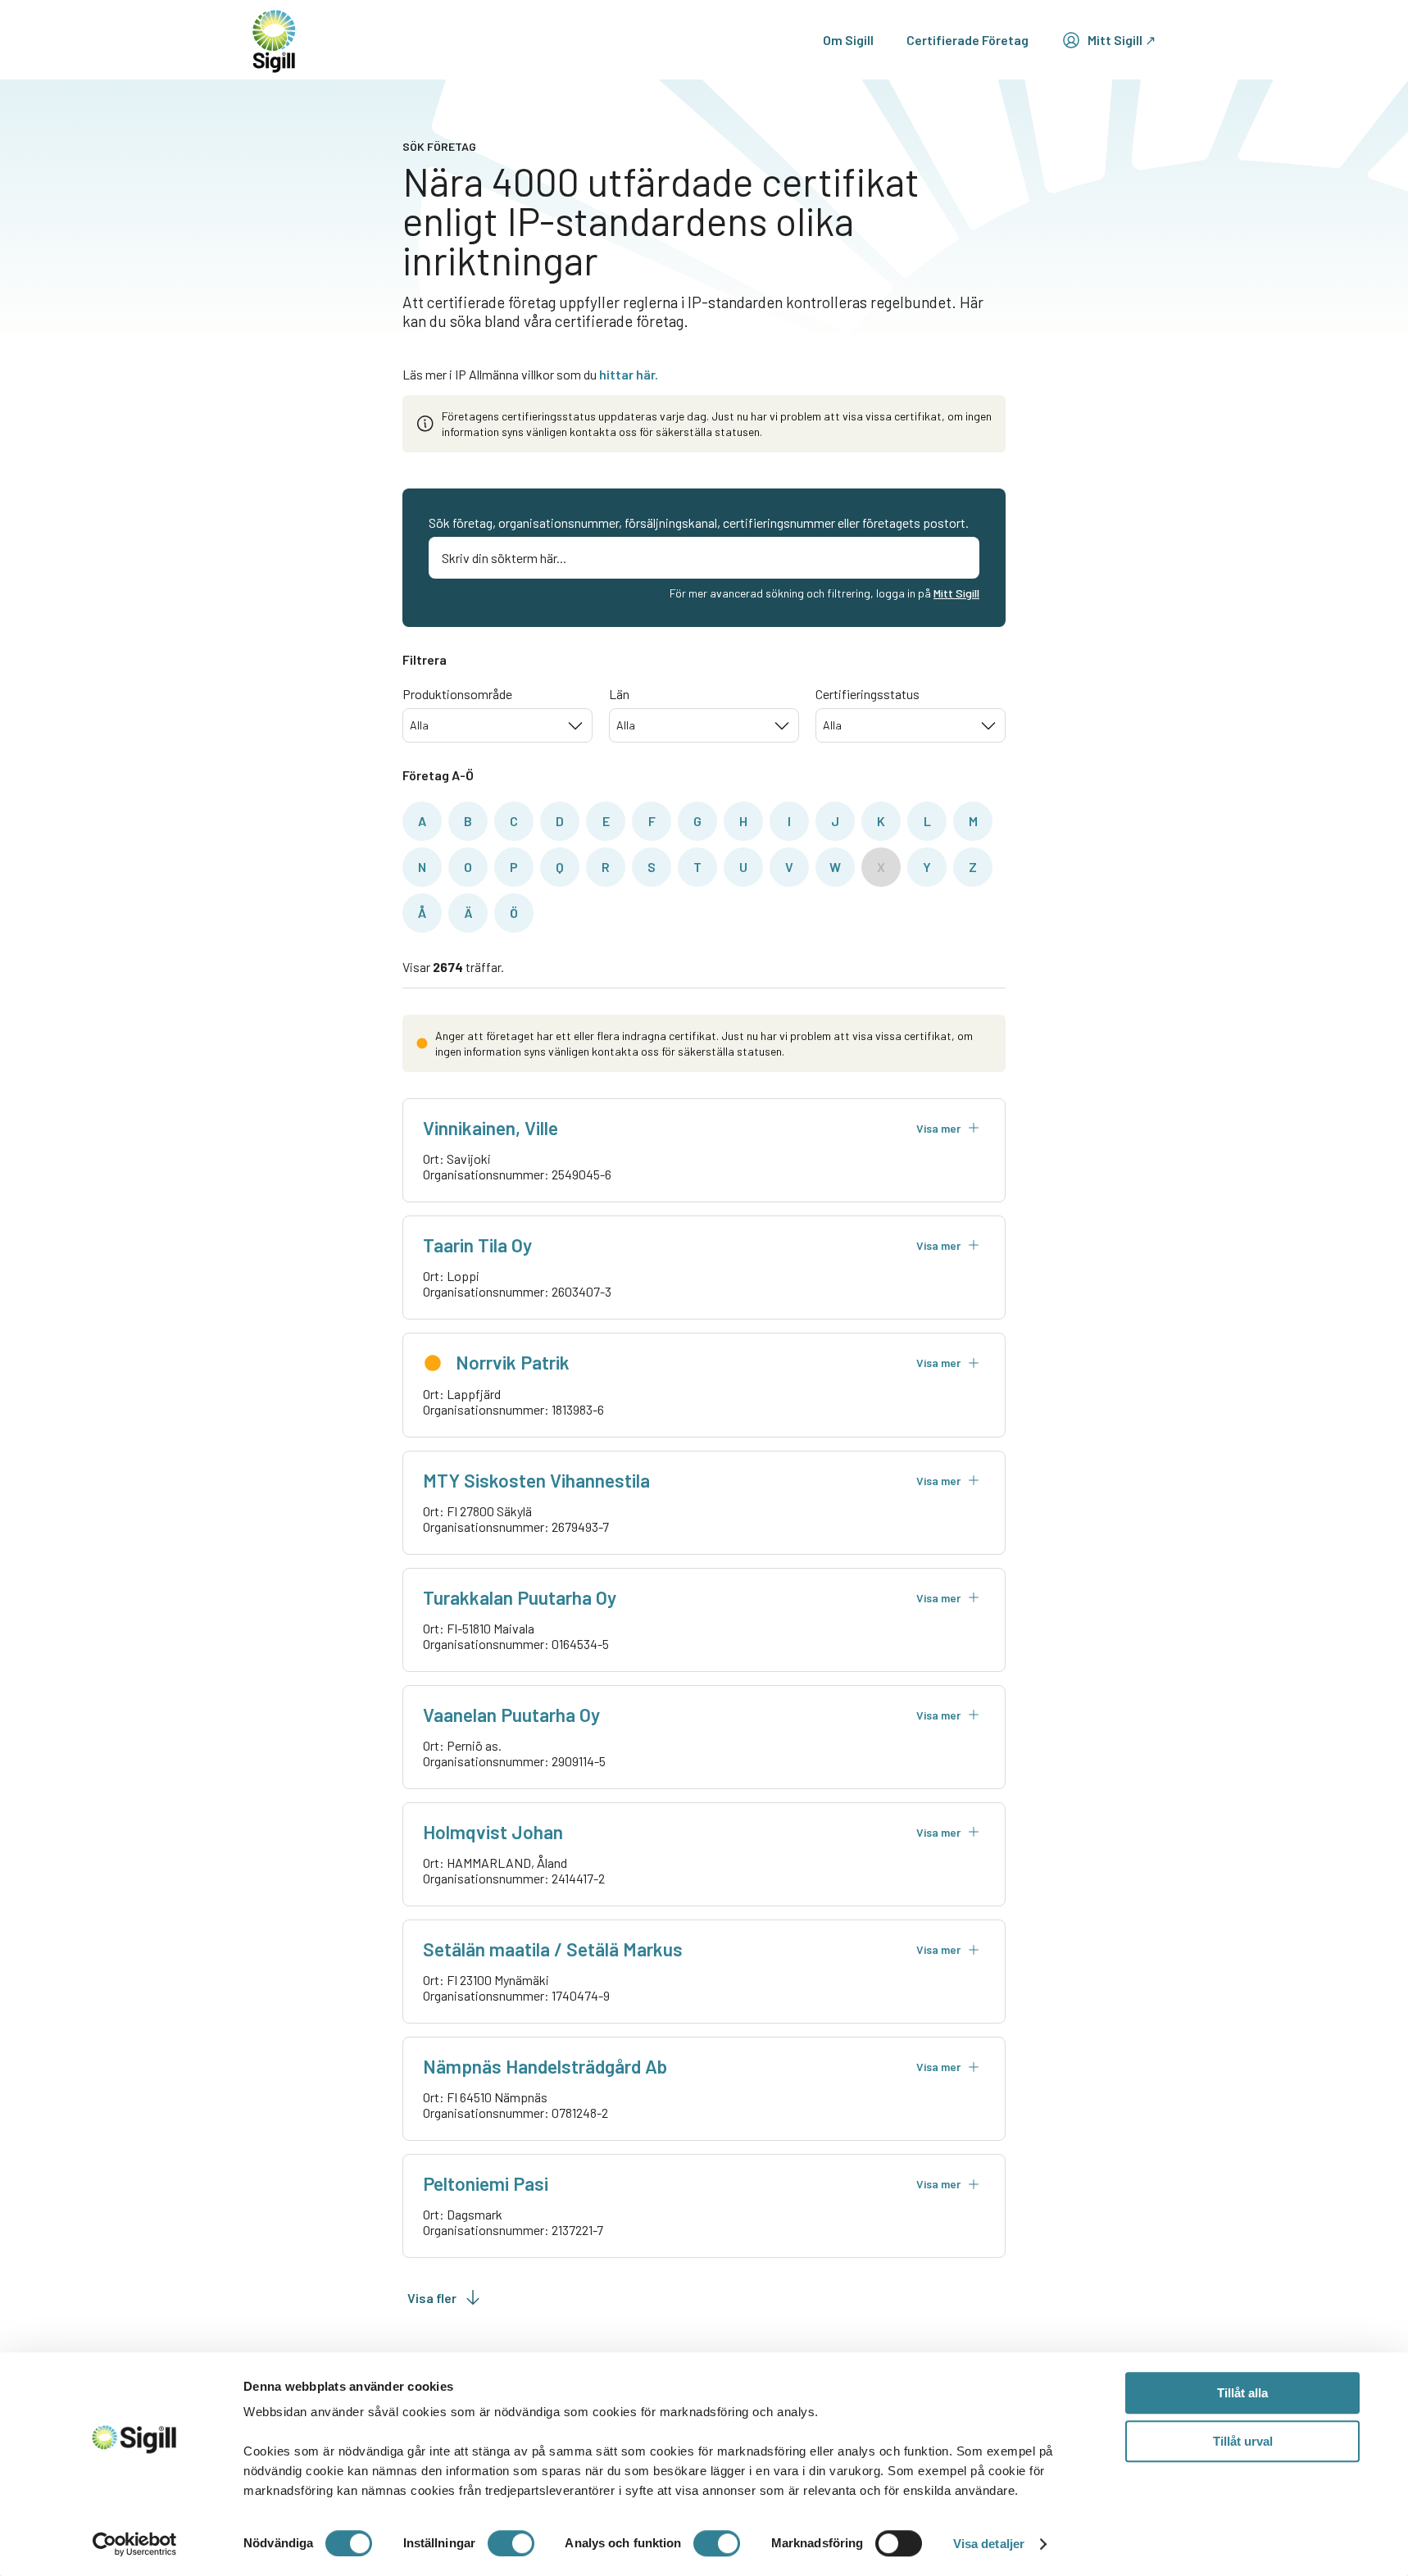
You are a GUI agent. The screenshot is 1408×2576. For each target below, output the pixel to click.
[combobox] (497, 725)
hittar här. (629, 374)
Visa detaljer (989, 2544)
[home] (274, 40)
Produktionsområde (457, 694)
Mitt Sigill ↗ (1122, 40)
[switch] (511, 2543)
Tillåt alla (1242, 2393)
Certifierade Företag (967, 40)
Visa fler (432, 2298)
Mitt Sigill (956, 593)
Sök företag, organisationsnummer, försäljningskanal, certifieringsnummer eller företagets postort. (699, 522)
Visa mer (938, 1128)
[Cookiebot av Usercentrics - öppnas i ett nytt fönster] (135, 2544)
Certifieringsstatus (868, 694)
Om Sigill (848, 40)
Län (619, 694)
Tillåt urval (1243, 2441)
